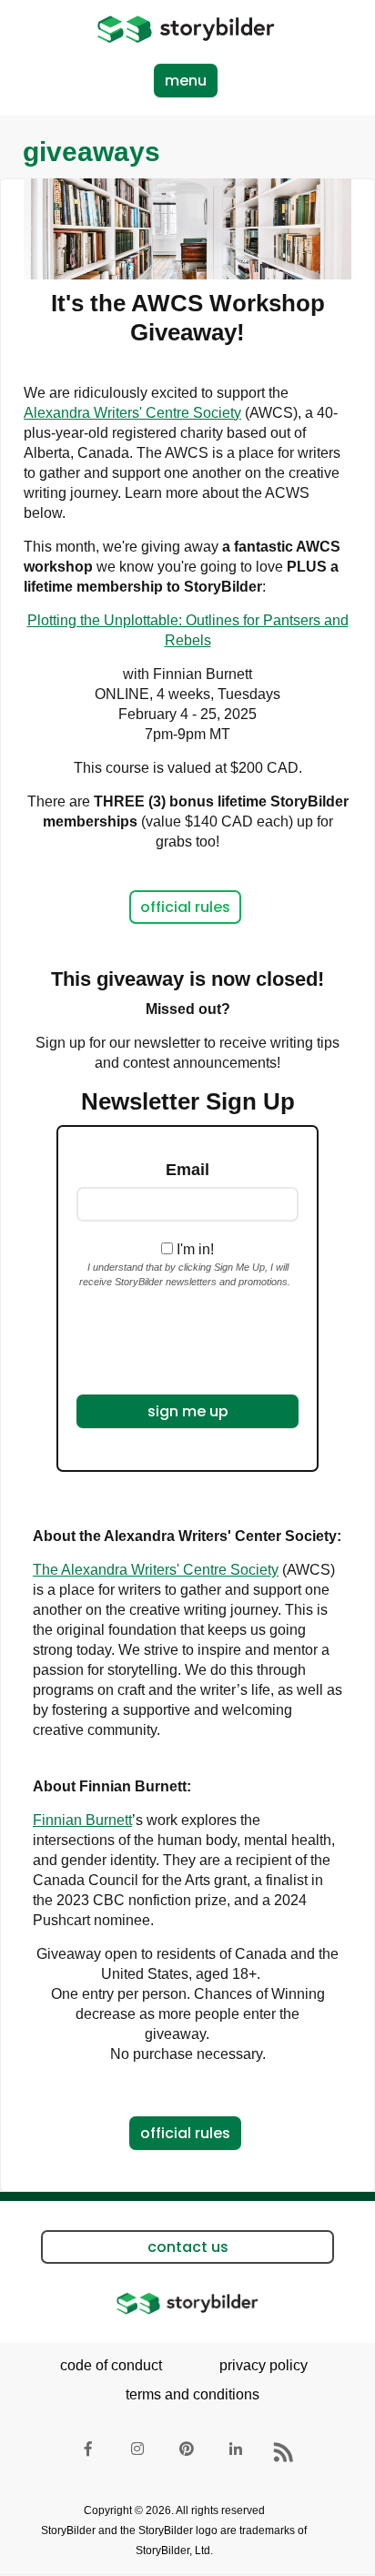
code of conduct (111, 2365)
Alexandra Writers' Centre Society (132, 413)
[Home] (186, 29)
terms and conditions (193, 2394)
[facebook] (89, 2453)
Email (187, 1170)
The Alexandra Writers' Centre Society (156, 1570)
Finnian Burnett (82, 1820)
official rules (185, 907)
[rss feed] (286, 2453)
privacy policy (264, 2365)
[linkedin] (237, 2453)
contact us (188, 2247)
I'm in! (195, 1249)
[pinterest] (187, 2453)
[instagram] (138, 2453)
